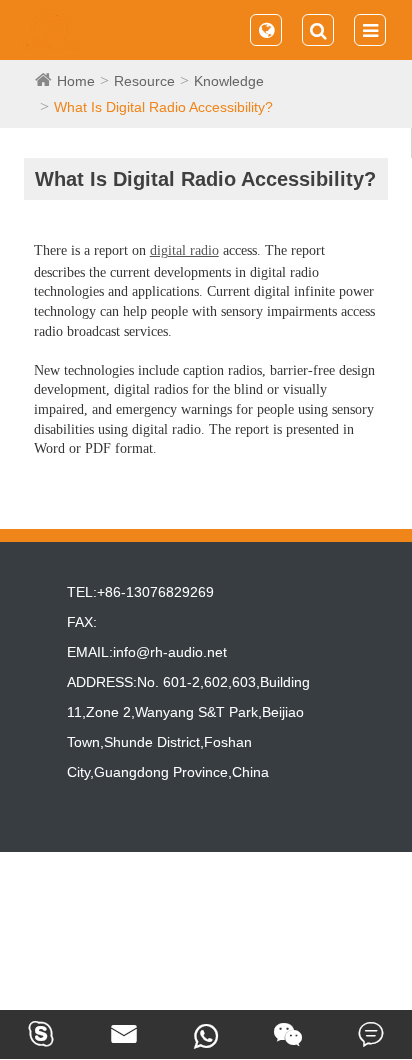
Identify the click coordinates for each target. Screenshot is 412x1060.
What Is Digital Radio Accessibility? (163, 107)
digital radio (184, 250)
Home (76, 81)
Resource (144, 81)
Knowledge (229, 81)
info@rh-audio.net (170, 652)
